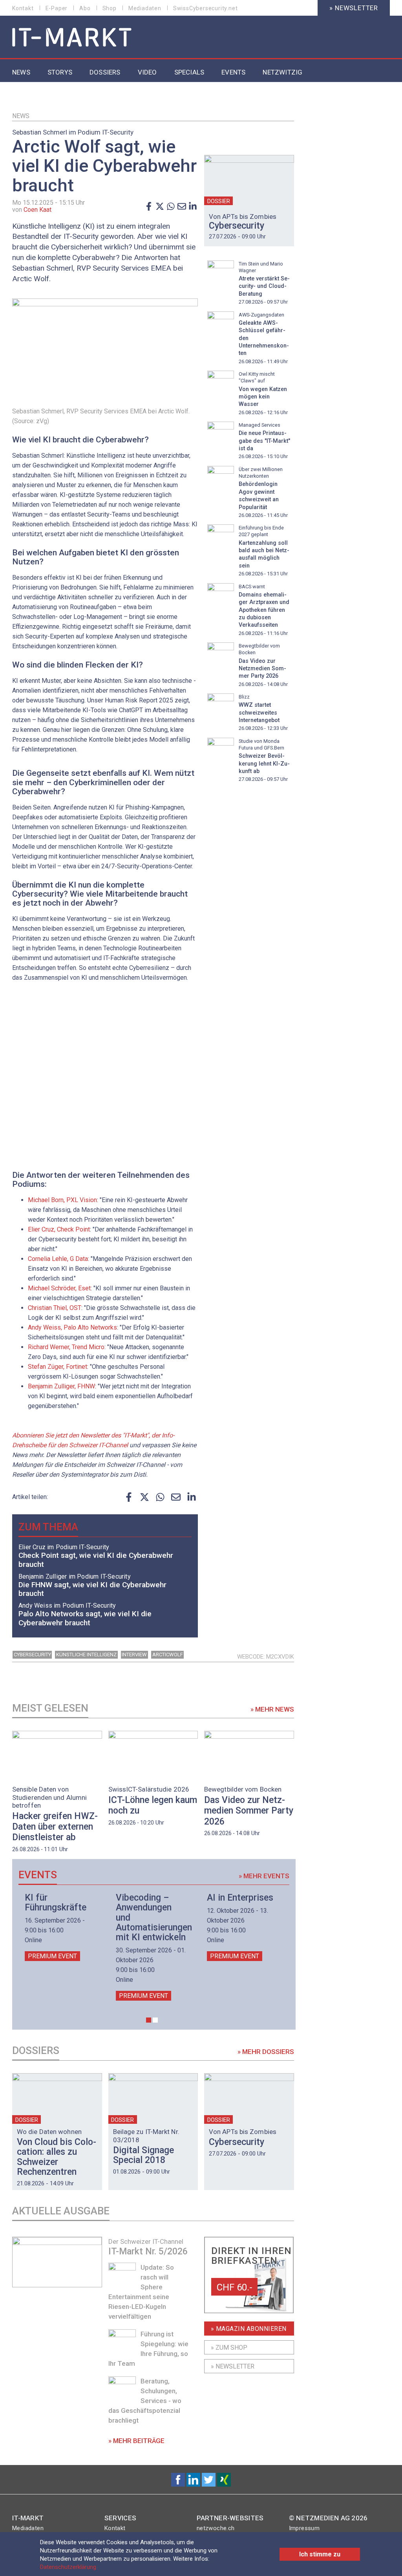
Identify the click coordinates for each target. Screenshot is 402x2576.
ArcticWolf (168, 1655)
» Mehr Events (264, 1876)
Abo (85, 8)
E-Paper (57, 8)
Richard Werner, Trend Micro (66, 1347)
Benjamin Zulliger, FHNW (61, 1386)
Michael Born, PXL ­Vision (62, 1200)
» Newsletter (354, 8)
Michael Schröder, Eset (59, 1288)
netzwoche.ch (216, 2528)
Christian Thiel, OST (55, 1308)
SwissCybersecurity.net (206, 8)
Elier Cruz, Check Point (59, 1229)
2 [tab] (155, 2020)
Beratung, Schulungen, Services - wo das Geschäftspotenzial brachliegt (145, 2401)
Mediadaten (145, 8)
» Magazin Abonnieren (249, 2329)
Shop (110, 8)
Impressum (304, 2528)
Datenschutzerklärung (68, 2567)
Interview (134, 1655)
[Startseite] (72, 38)
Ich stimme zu (320, 2554)
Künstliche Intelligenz (86, 1655)
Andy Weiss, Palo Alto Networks (72, 1327)
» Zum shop (229, 2348)
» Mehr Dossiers (266, 2052)
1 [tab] (149, 2020)
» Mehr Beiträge (136, 2441)
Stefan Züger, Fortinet (58, 1367)
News (21, 116)
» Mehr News (272, 1709)
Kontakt (23, 8)
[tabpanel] (61, 1927)
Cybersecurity (32, 1655)
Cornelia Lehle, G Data (58, 1259)
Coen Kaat (37, 210)
